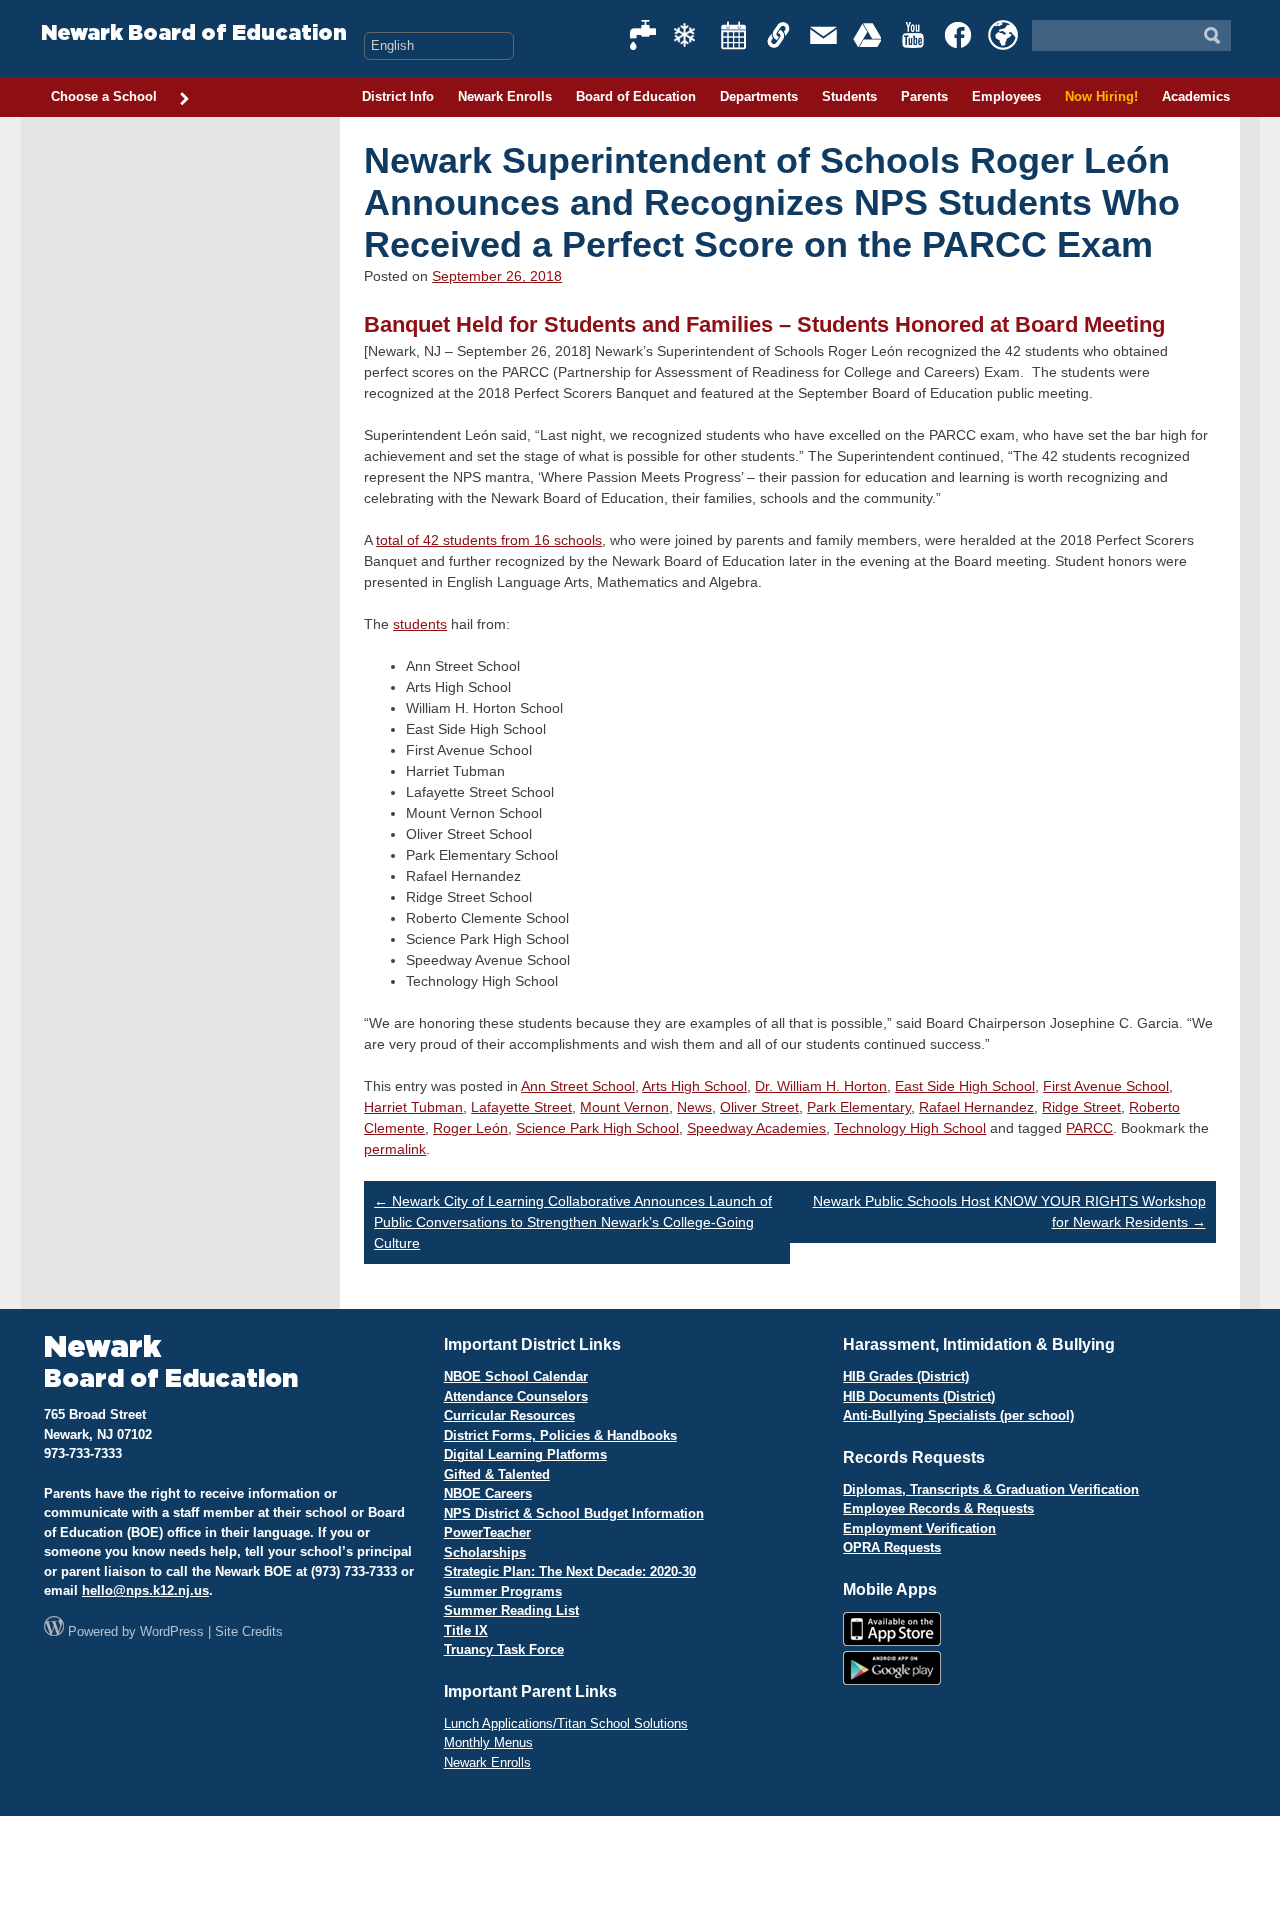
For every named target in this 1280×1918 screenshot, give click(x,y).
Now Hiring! (1101, 96)
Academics (1196, 96)
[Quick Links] (779, 35)
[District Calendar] (734, 35)
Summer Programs (503, 1591)
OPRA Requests (892, 1547)
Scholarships (485, 1552)
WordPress (172, 1631)
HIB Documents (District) (919, 1396)
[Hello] (1003, 35)
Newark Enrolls (505, 96)
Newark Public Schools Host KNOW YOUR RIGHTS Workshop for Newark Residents (1009, 1211)
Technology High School (910, 1128)
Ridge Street (1081, 1107)
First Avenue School (1106, 1086)
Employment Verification (919, 1528)
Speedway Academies (756, 1128)
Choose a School (104, 96)
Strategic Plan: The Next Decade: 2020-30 (570, 1571)
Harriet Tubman (413, 1107)
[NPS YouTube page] (914, 35)
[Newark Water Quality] (644, 35)
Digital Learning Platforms (525, 1454)
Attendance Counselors (516, 1396)
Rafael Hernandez (976, 1107)
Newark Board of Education (194, 33)
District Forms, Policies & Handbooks (560, 1435)
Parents (924, 96)
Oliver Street (759, 1107)
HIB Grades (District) (906, 1376)
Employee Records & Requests (938, 1508)
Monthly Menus (488, 1742)
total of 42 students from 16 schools (489, 540)
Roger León (470, 1128)
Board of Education (636, 96)
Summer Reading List (511, 1610)
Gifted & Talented (497, 1474)
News (694, 1107)
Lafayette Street (521, 1107)
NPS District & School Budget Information (574, 1513)
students (420, 624)
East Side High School (965, 1086)
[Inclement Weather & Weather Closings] (689, 35)
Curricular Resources (509, 1415)
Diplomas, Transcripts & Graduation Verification (991, 1489)
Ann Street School (578, 1086)
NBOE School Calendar (516, 1376)
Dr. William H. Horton (821, 1086)
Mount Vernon (624, 1107)
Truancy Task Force (504, 1649)
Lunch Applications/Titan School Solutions (566, 1723)
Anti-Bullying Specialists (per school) (958, 1415)
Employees (1006, 96)
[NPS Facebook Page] (959, 35)
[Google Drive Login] (869, 35)
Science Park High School (597, 1128)
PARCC (1089, 1128)
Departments (759, 96)
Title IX (466, 1630)
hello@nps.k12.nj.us (145, 1590)
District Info (398, 96)
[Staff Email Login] (824, 35)
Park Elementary (859, 1107)
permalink (395, 1149)
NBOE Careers (488, 1493)
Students (849, 96)
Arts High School (694, 1086)
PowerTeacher (487, 1532)
